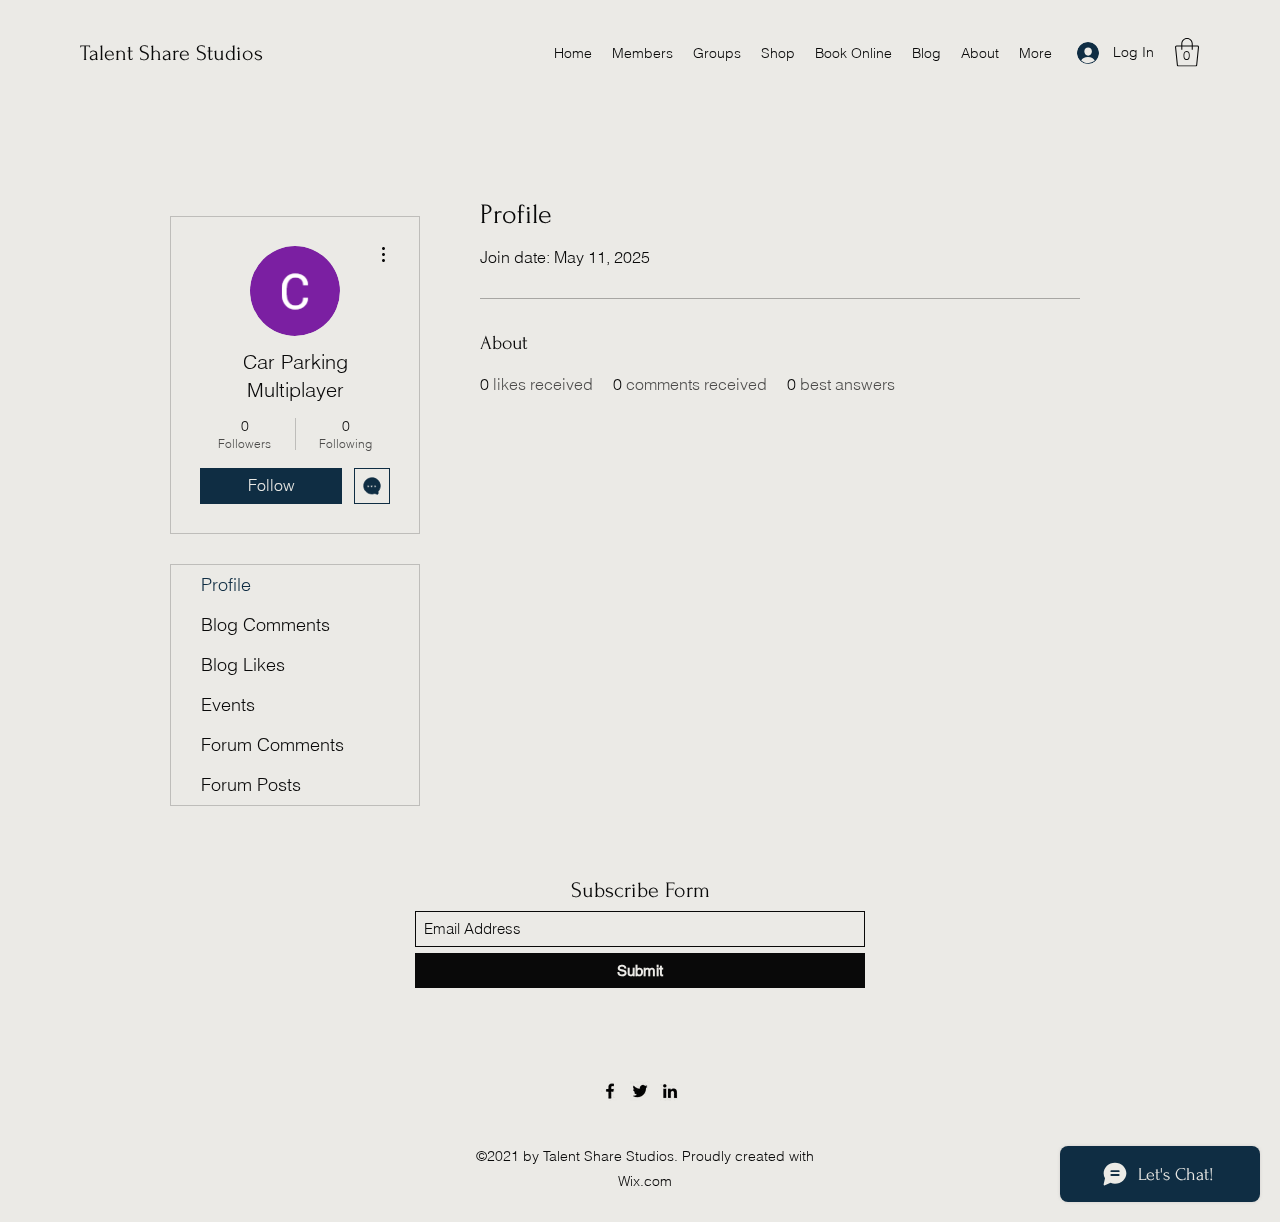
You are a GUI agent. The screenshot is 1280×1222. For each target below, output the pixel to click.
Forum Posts (251, 784)
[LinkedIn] (670, 1091)
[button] (1187, 52)
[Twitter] (640, 1091)
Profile (226, 584)
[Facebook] (610, 1091)
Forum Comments (272, 744)
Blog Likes (243, 664)
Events (228, 704)
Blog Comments (265, 624)
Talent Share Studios (171, 53)
